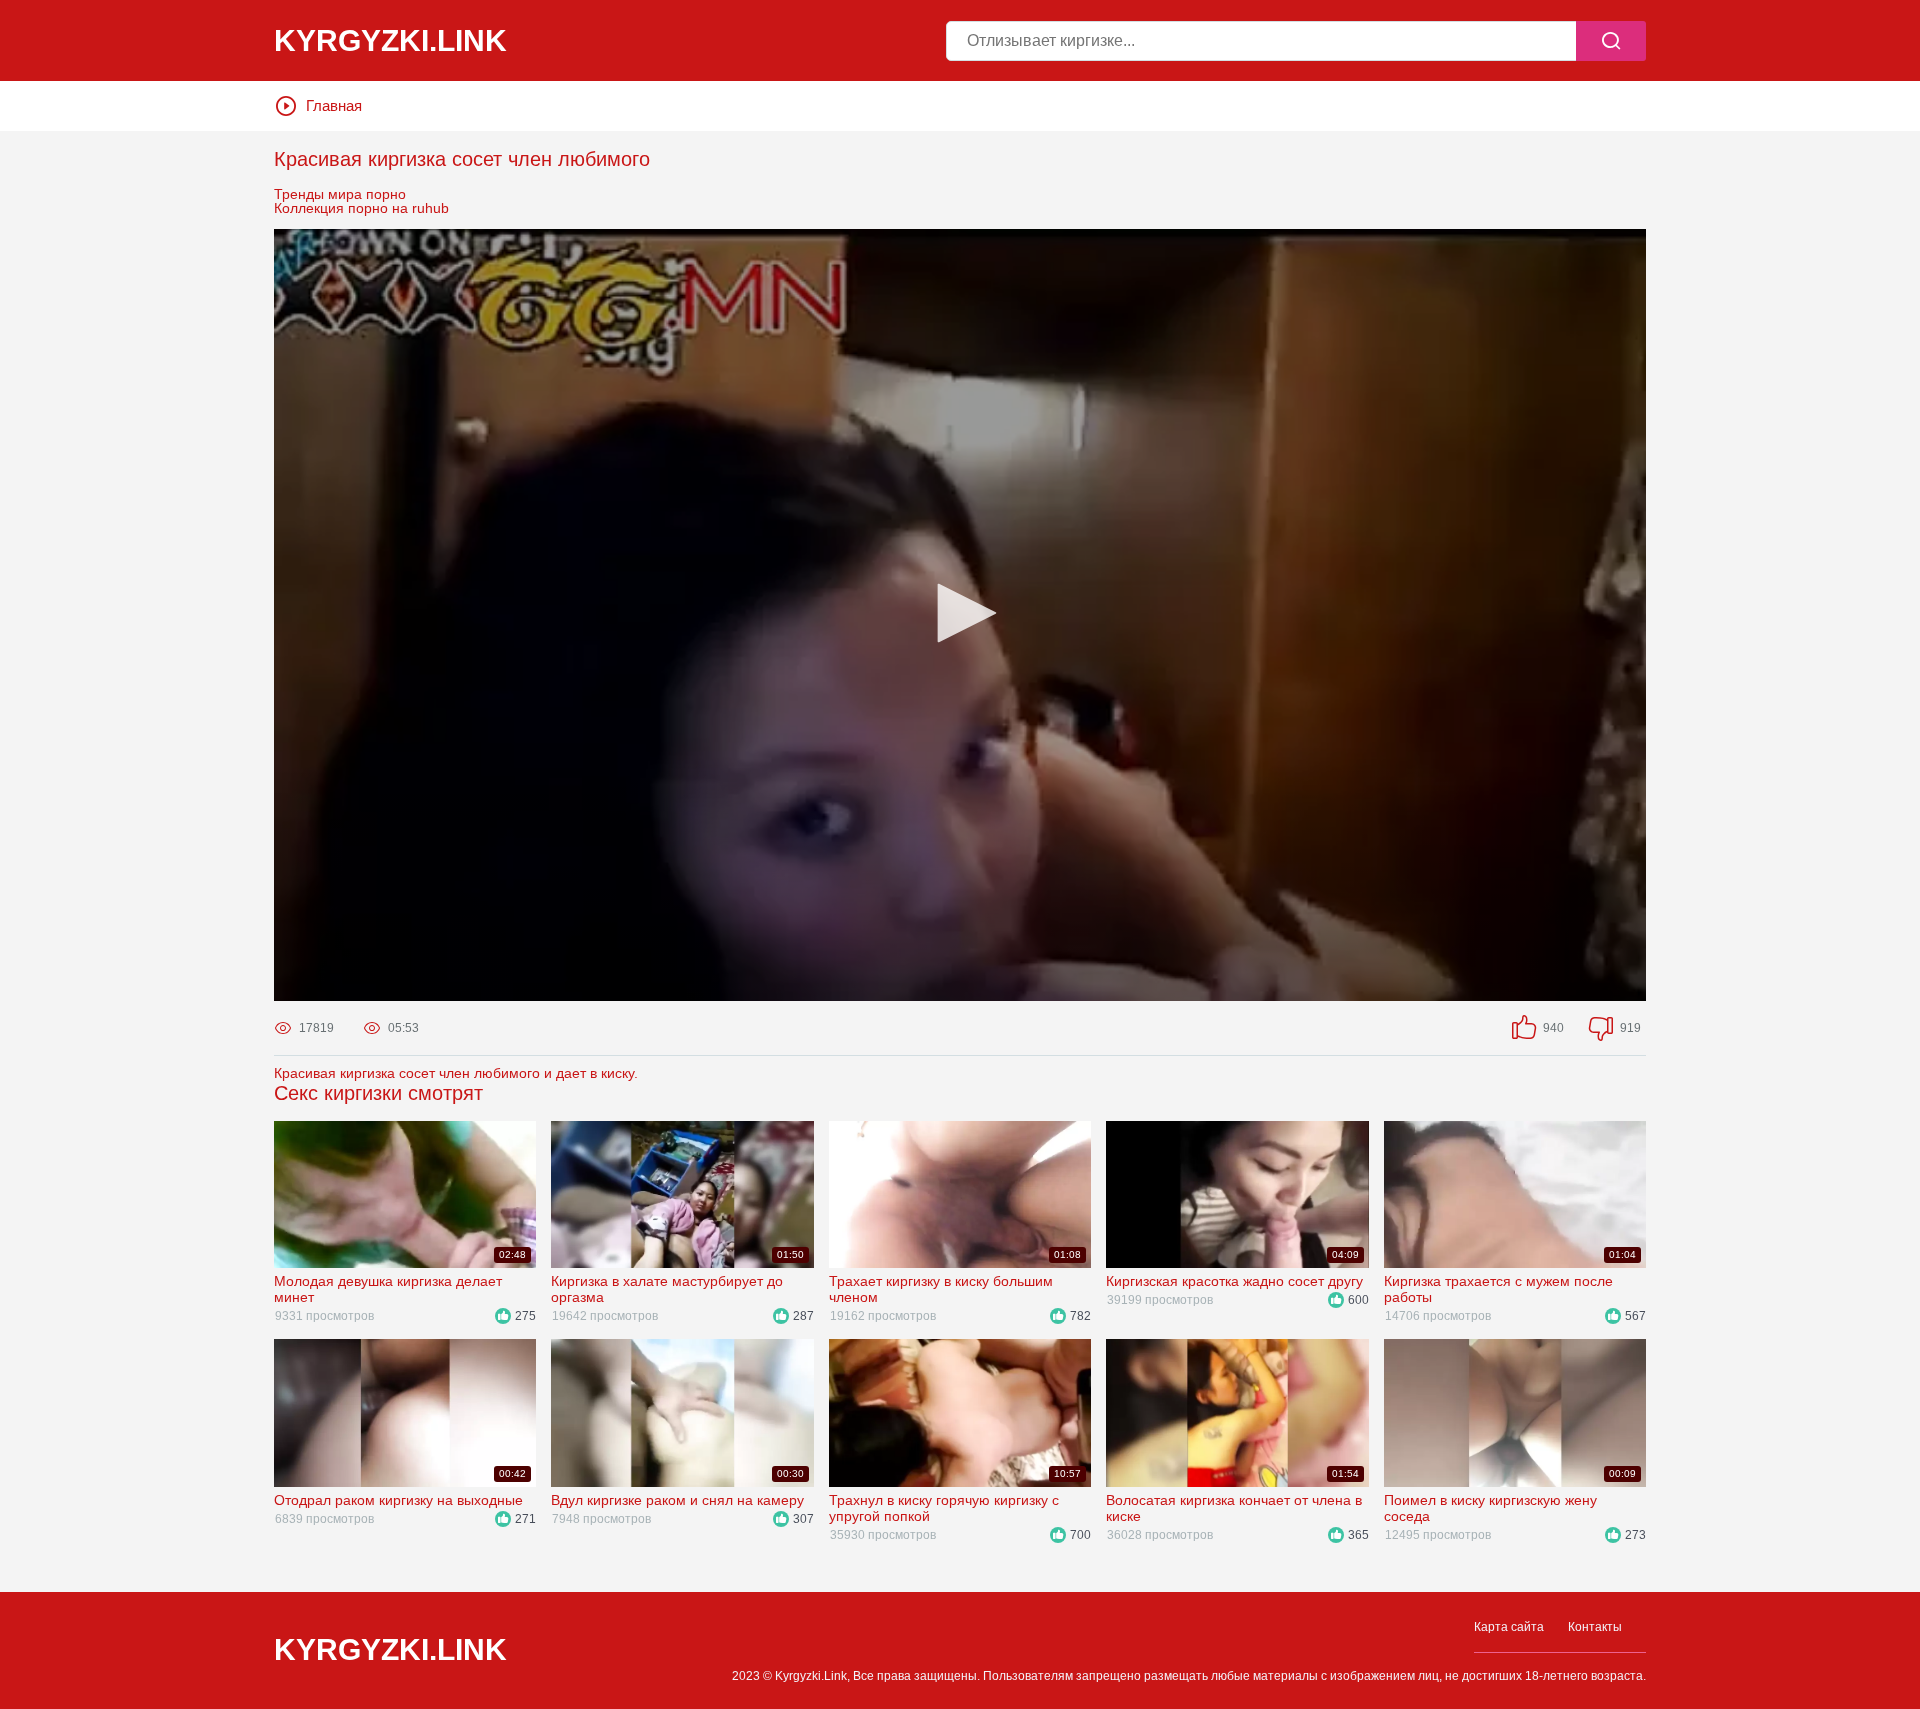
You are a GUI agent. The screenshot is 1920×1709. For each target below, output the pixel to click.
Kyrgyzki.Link (390, 1650)
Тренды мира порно (340, 194)
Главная (334, 105)
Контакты (1595, 1627)
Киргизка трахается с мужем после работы (1498, 1289)
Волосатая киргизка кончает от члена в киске (1234, 1508)
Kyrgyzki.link (390, 41)
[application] (960, 615)
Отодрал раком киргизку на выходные (398, 1500)
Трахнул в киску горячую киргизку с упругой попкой (944, 1508)
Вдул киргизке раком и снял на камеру (677, 1500)
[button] (960, 613)
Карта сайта (1509, 1627)
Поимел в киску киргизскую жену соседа (1490, 1508)
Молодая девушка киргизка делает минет (388, 1289)
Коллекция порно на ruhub (361, 208)
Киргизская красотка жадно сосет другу (1234, 1281)
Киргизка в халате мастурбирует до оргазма (667, 1289)
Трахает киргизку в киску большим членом (941, 1289)
